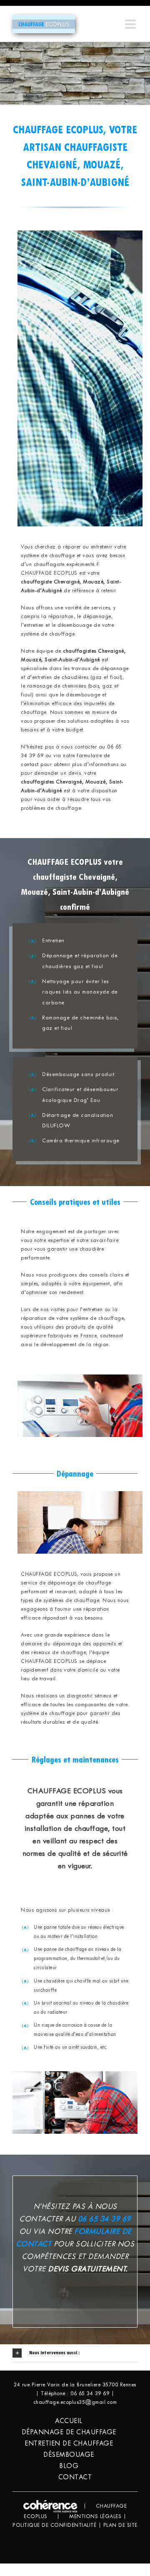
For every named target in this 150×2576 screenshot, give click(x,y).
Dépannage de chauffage (69, 2432)
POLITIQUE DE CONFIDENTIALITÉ (54, 2526)
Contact (75, 2477)
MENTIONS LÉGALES (95, 2517)
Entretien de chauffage (69, 2444)
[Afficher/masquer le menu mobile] (131, 24)
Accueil (69, 2421)
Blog (69, 2466)
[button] (75, 2353)
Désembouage (69, 2455)
